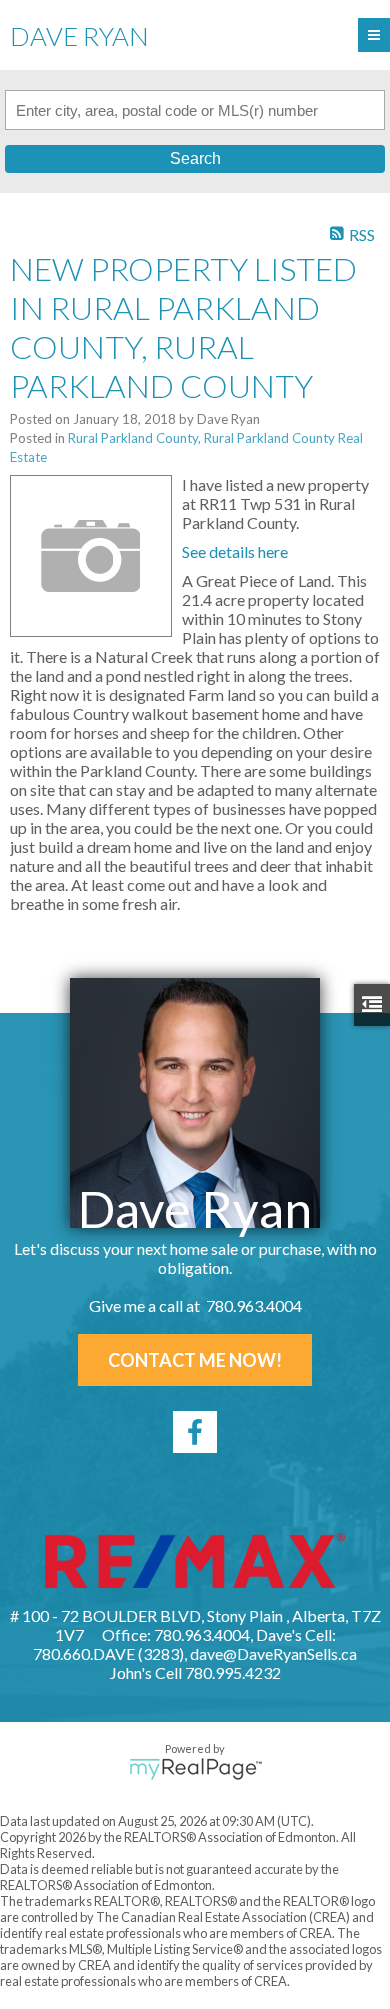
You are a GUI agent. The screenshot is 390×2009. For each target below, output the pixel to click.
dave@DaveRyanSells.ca (273, 1653)
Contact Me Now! (195, 1360)
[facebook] (195, 1432)
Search (195, 158)
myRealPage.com (195, 1769)
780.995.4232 (233, 1672)
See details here (235, 551)
